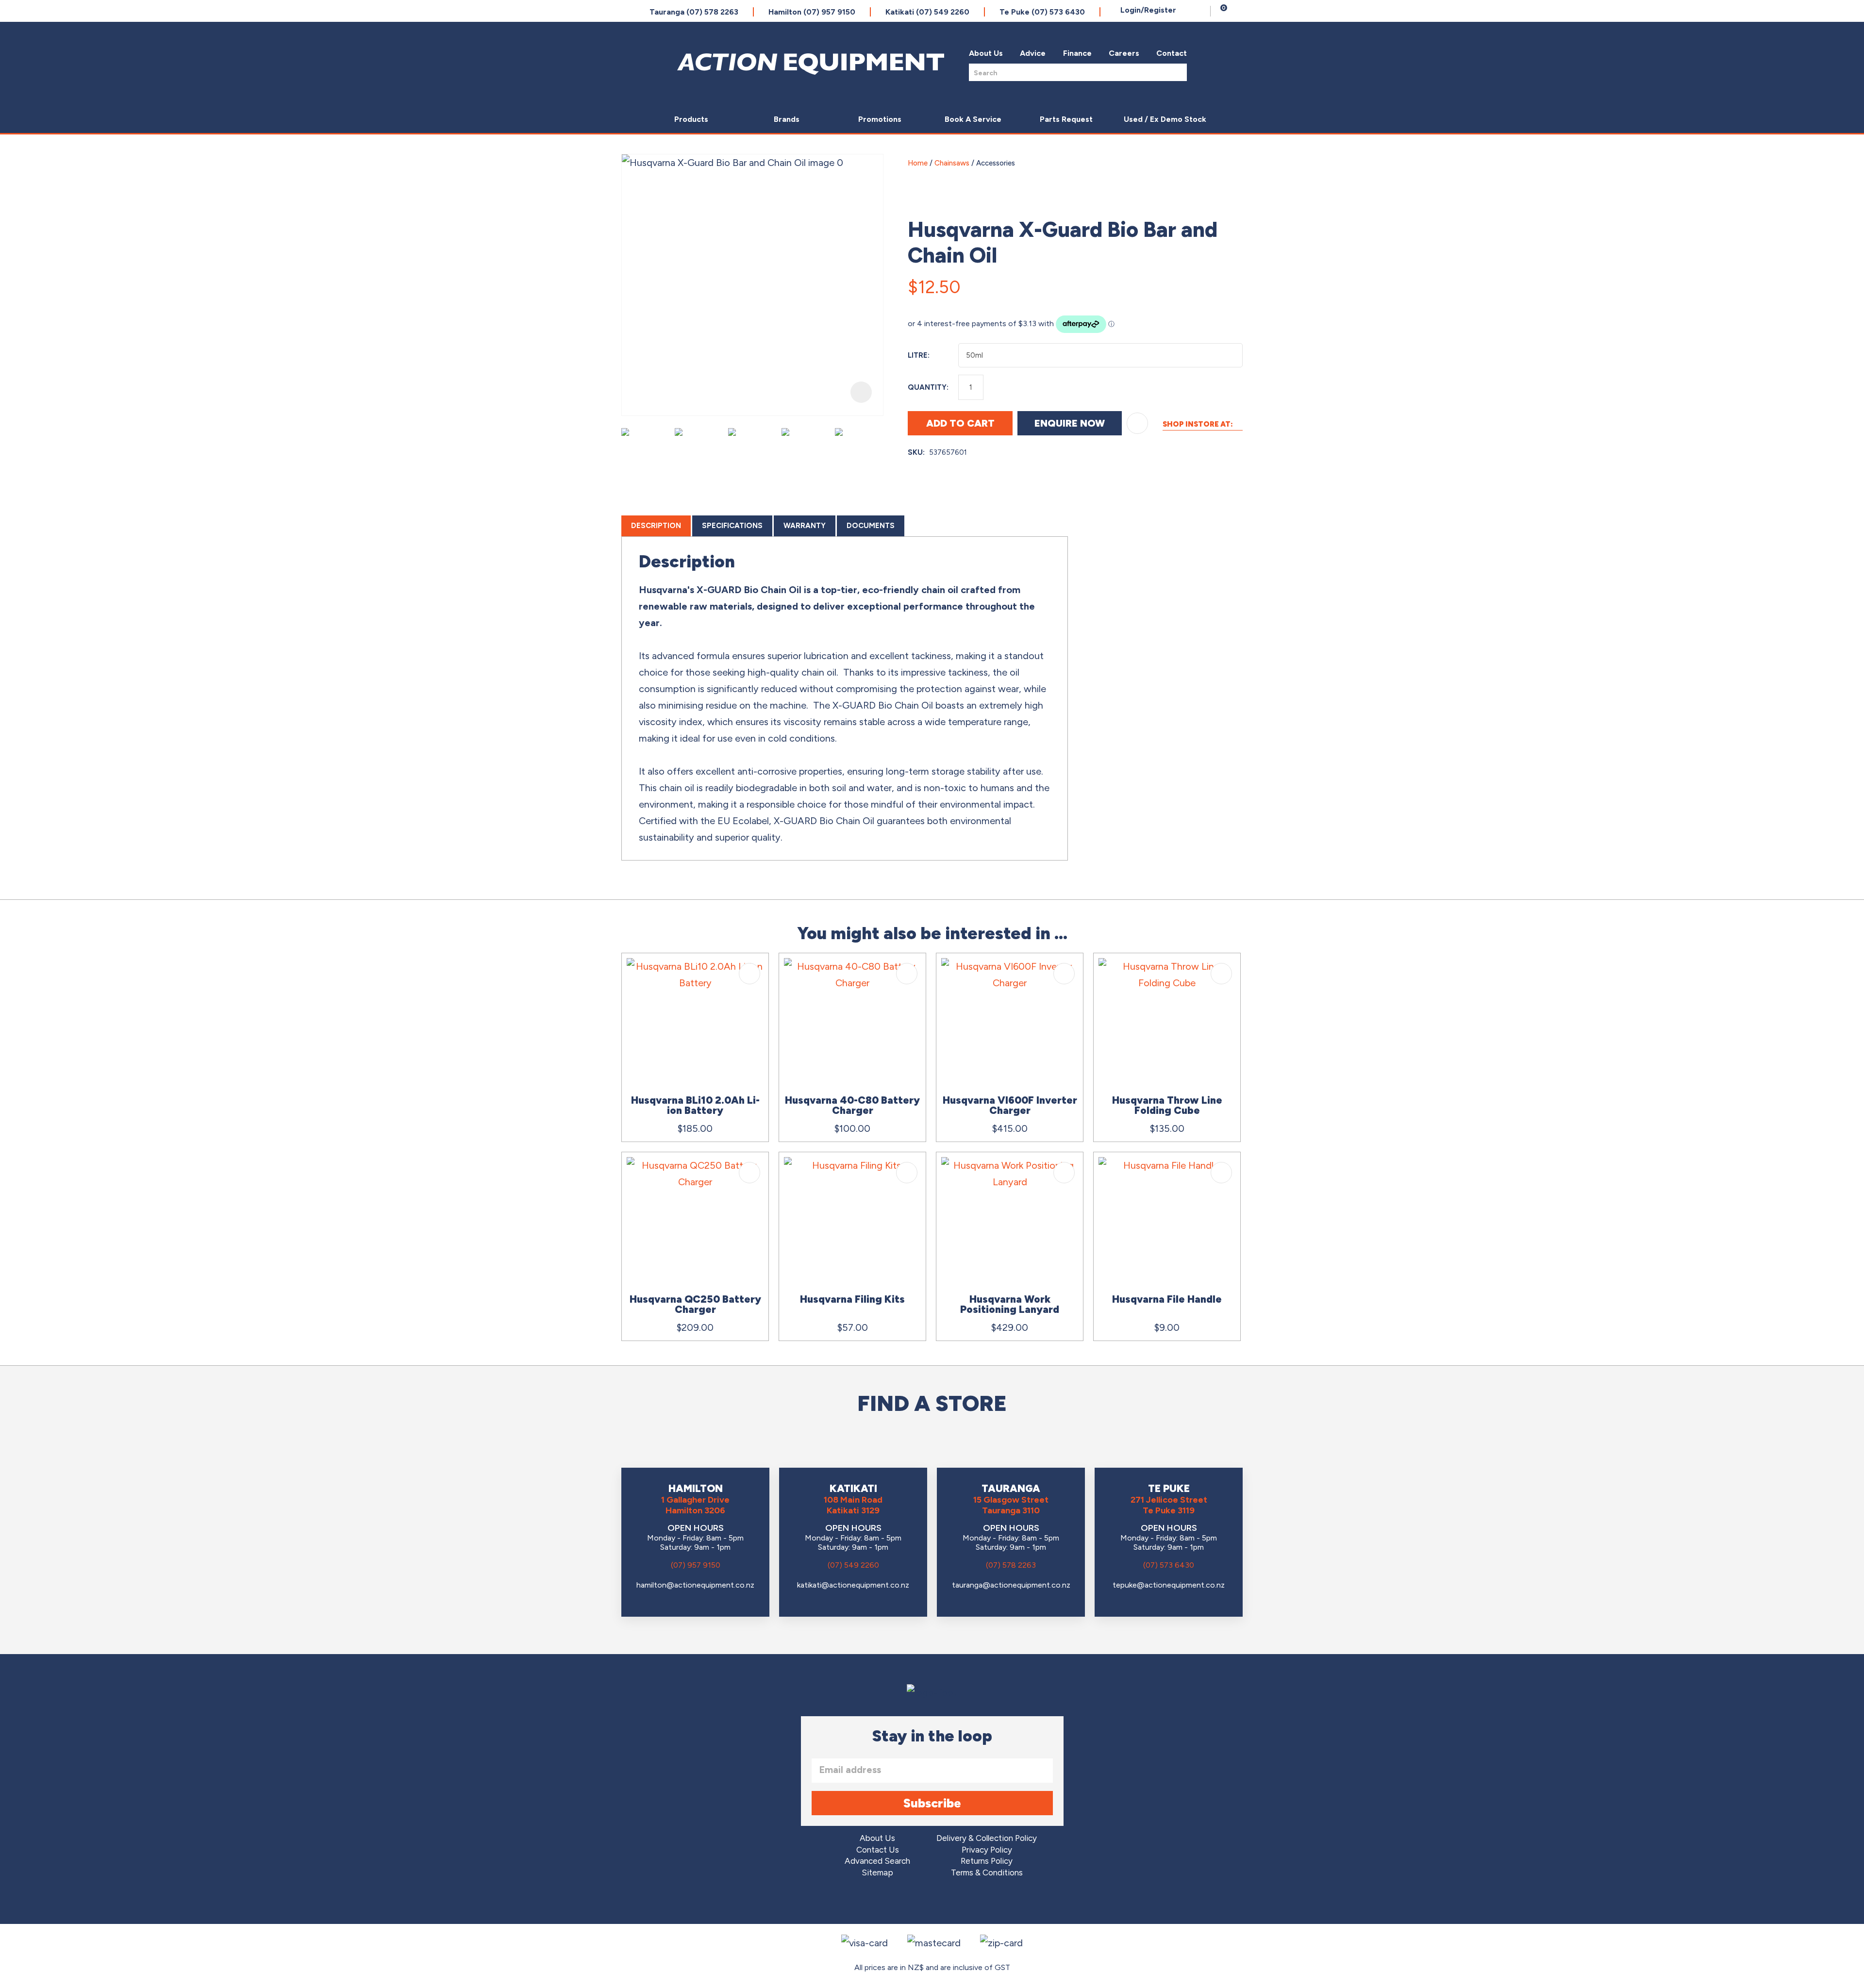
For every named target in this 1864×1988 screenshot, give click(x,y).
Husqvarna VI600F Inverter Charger (1010, 1105)
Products (691, 119)
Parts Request (1066, 119)
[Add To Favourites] (1137, 423)
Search (1177, 72)
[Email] (1210, 283)
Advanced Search (877, 1861)
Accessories (996, 163)
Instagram (932, 1902)
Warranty (805, 526)
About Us (986, 53)
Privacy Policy (987, 1850)
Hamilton (812, 12)
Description (656, 526)
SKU (915, 452)
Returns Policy (987, 1861)
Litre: (919, 355)
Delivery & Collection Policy (987, 1838)
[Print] (1232, 283)
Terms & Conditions (987, 1873)
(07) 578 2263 (1011, 1565)
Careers (1124, 53)
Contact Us (878, 1850)
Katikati (927, 12)
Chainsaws (952, 163)
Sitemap (877, 1873)
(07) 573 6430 (1169, 1565)
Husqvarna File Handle (1167, 1299)
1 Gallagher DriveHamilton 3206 (695, 1505)
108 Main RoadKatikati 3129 (853, 1505)
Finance (1077, 53)
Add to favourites (749, 974)
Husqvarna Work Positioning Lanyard (1010, 1304)
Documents (871, 526)
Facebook (905, 1902)
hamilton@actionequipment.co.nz (695, 1585)
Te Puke (1042, 12)
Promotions (880, 119)
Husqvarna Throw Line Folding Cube (1167, 1105)
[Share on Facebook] (1187, 283)
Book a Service (973, 119)
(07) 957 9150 (696, 1565)
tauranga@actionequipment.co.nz (1011, 1585)
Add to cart (960, 423)
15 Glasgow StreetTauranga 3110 (1011, 1505)
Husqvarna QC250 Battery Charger (695, 1304)
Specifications (732, 526)
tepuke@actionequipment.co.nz (1169, 1585)
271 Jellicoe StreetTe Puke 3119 (1169, 1505)
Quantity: (928, 387)
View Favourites (1200, 11)
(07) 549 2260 (853, 1565)
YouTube (959, 1902)
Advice (1033, 53)
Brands (787, 119)
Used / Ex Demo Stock (1165, 119)
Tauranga (694, 12)
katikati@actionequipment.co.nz (853, 1585)
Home (918, 163)
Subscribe (932, 1803)
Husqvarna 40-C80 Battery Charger (852, 1105)
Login (1148, 10)
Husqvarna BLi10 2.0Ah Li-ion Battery (695, 1105)
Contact (1172, 53)
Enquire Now (1070, 423)
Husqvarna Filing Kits (852, 1299)
